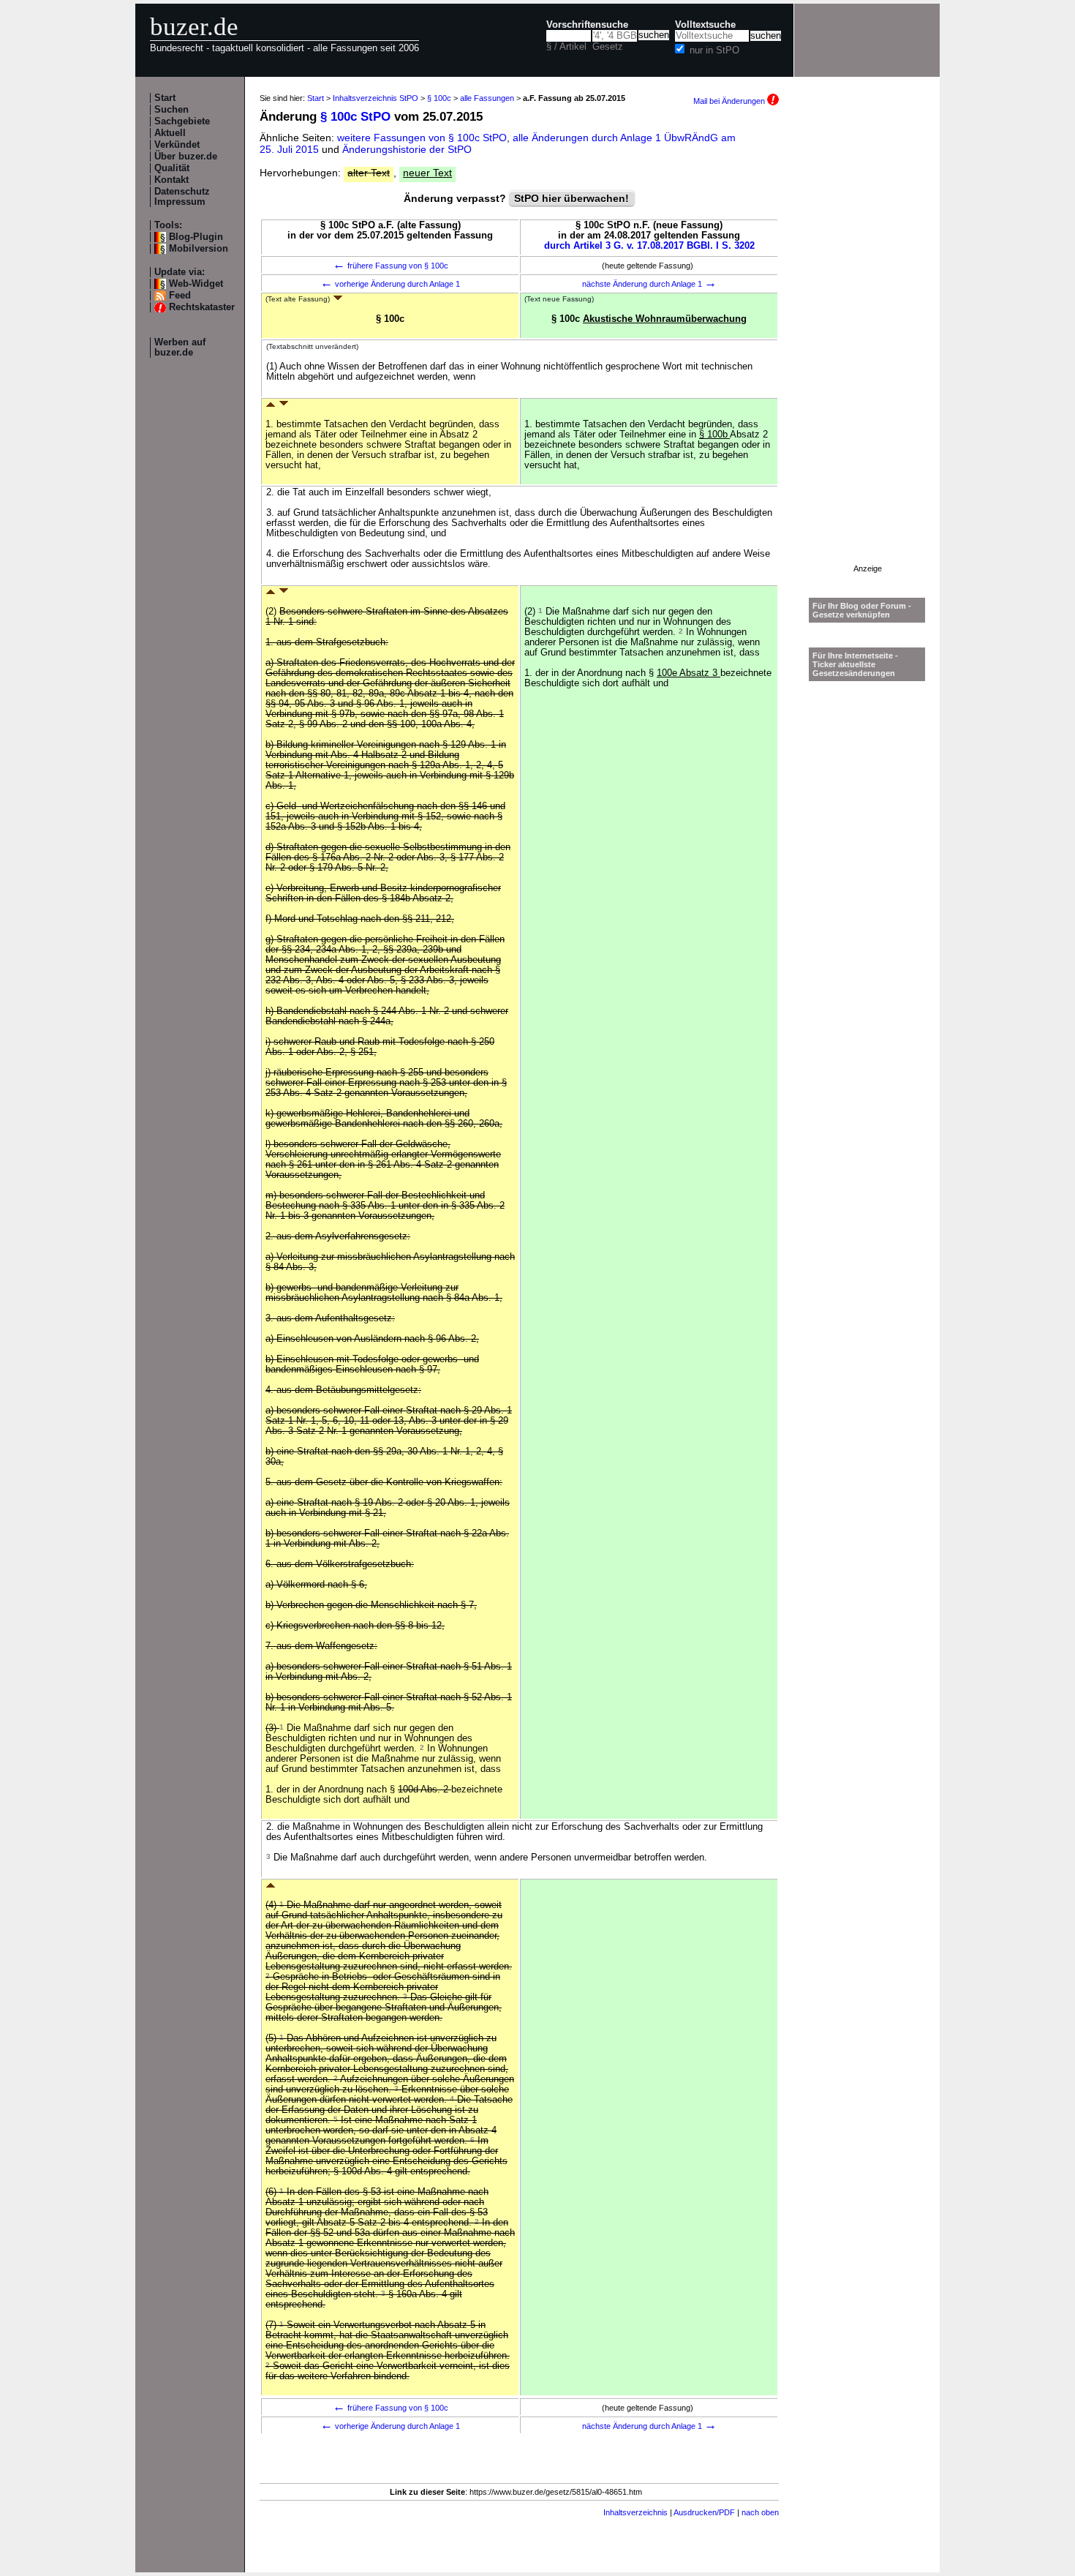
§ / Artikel (566, 47)
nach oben (760, 2512)
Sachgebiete (182, 121)
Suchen (171, 110)
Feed (180, 296)
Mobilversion (199, 249)
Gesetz (608, 47)
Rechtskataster (202, 307)
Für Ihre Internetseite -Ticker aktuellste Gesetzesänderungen (855, 664)
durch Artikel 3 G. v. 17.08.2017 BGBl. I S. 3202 (649, 246)
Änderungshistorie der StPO (407, 149)
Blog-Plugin (196, 237)
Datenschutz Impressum (182, 197)
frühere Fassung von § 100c (391, 266)
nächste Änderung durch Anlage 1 (649, 284)
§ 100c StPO (355, 117)
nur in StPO (714, 50)
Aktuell (170, 133)
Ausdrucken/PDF (704, 2512)
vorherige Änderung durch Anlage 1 (390, 284)
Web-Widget (196, 284)
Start (165, 98)
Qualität (172, 168)
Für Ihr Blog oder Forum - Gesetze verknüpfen (862, 610)
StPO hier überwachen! (572, 198)
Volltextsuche (705, 25)
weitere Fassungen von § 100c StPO (422, 138)
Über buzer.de (186, 157)
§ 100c (439, 98)
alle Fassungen (487, 98)
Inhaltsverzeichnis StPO (376, 98)
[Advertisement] (867, 345)
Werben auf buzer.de (180, 348)
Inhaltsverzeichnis (635, 2512)
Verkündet (177, 145)
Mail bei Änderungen (730, 101)
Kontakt (171, 180)
